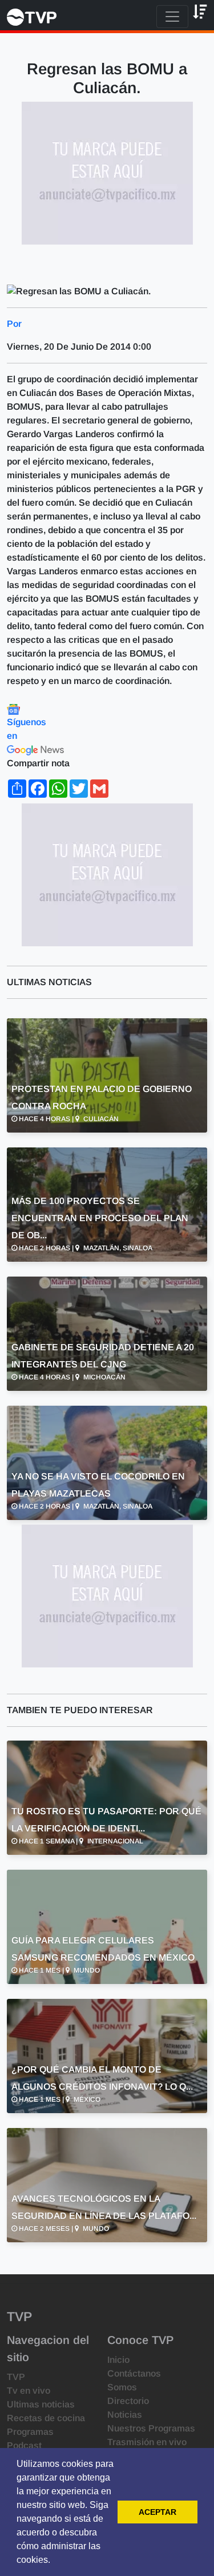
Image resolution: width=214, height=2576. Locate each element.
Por (14, 324)
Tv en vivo (29, 2391)
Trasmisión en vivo (147, 2442)
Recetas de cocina (46, 2418)
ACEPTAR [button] (158, 2512)
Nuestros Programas (151, 2428)
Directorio (128, 2401)
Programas (30, 2432)
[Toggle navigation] (172, 17)
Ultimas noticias (41, 2404)
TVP (16, 2377)
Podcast (24, 2445)
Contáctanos (134, 2373)
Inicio (118, 2360)
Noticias (125, 2415)
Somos (122, 2387)
